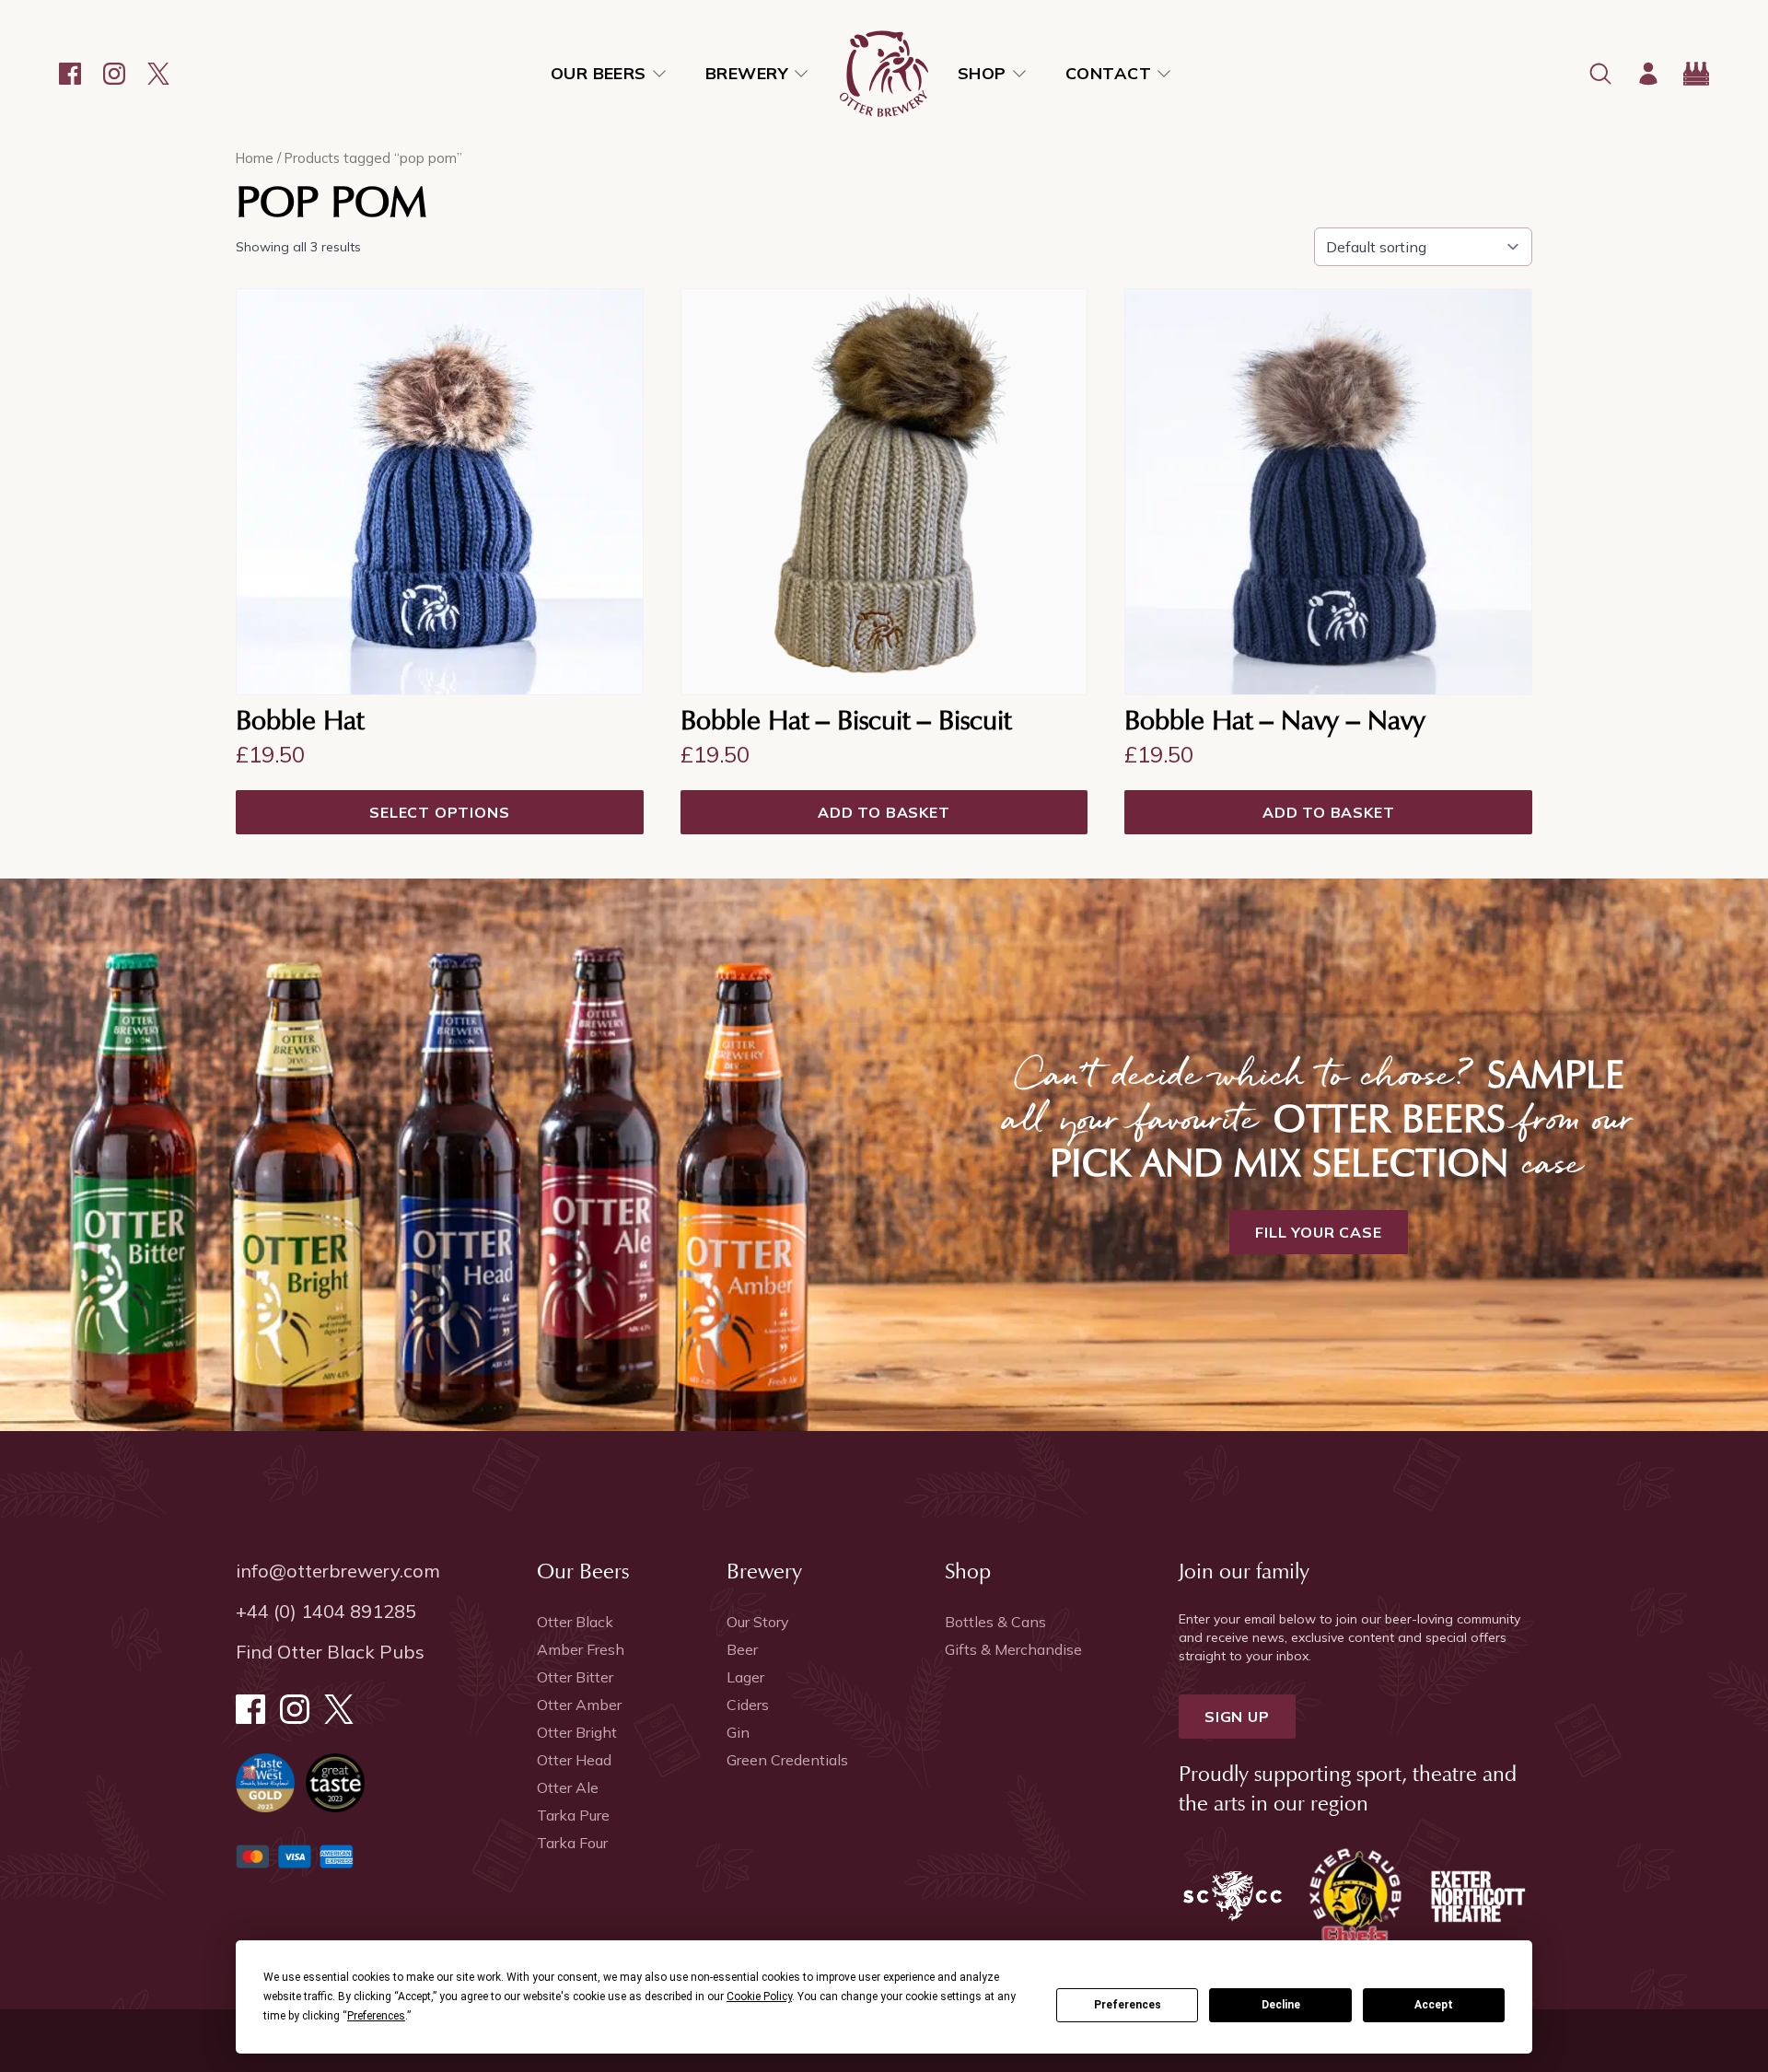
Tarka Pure (573, 1815)
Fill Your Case (1318, 1232)
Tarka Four (572, 1843)
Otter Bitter (575, 1677)
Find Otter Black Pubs (330, 1652)
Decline (1281, 2005)
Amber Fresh (581, 1649)
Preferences (1128, 2005)
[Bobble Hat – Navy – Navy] (1328, 492)
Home (255, 158)
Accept (1434, 2005)
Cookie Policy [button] (759, 1996)
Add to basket (884, 812)
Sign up (1237, 1717)
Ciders (748, 1705)
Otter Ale (568, 1787)
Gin (738, 1732)
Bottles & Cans (995, 1622)
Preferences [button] (376, 2016)
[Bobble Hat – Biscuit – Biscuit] (884, 492)
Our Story (758, 1622)
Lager (745, 1677)
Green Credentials (787, 1760)
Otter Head (574, 1760)
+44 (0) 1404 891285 (326, 1611)
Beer (742, 1649)
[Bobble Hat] (440, 492)
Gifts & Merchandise (1013, 1649)
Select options (439, 812)
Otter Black (575, 1622)
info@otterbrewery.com (338, 1571)
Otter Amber (579, 1705)
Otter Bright (577, 1732)
